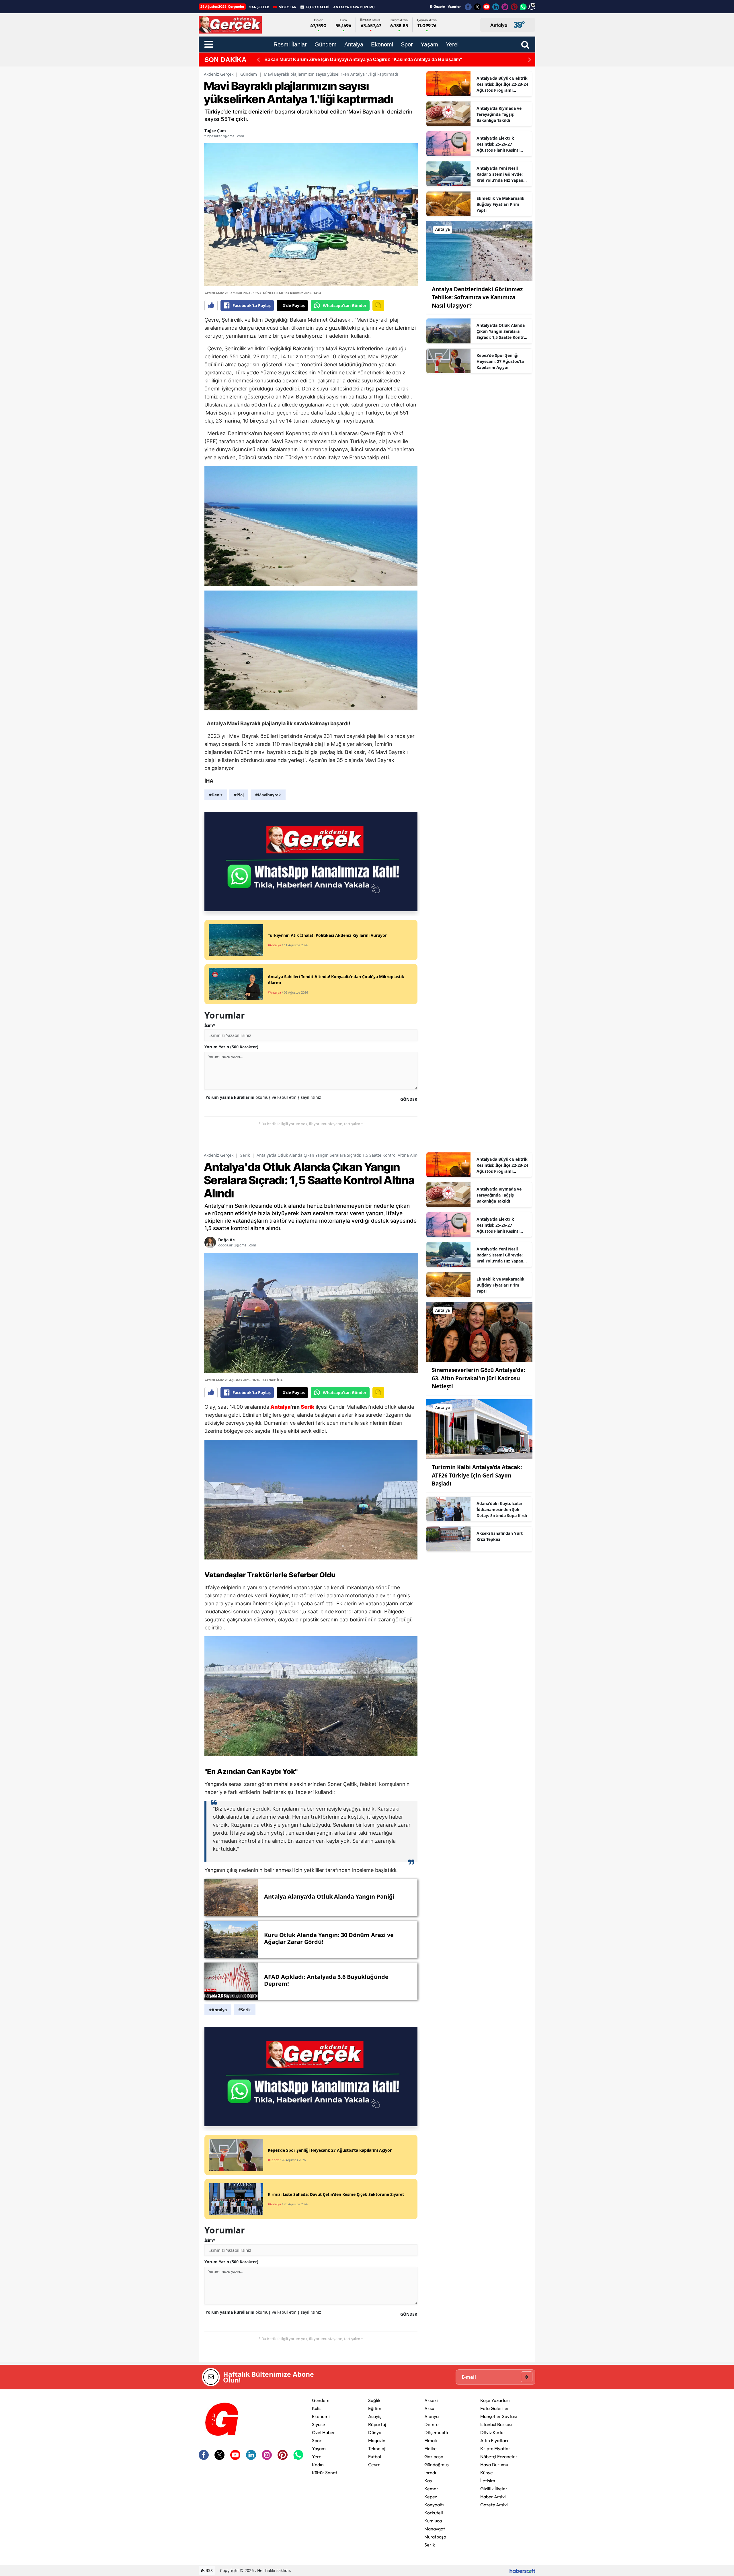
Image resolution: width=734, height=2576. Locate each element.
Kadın (318, 2464)
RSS (209, 2570)
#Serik (245, 2010)
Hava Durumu (494, 2464)
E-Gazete (437, 6)
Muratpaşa (435, 2537)
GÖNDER (409, 1099)
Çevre (374, 2464)
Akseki (431, 2400)
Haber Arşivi (493, 2497)
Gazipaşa (434, 2456)
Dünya (375, 2432)
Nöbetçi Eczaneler (499, 2456)
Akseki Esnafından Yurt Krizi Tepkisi (500, 1536)
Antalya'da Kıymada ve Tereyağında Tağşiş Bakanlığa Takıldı (499, 114)
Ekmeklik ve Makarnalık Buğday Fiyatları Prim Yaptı (500, 204)
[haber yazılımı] (522, 2570)
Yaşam (319, 2448)
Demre (432, 2424)
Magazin (377, 2440)
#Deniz (216, 795)
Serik (245, 1155)
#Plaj (239, 795)
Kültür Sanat (325, 2473)
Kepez (431, 2497)
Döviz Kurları (493, 2432)
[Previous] (258, 60)
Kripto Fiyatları (496, 2448)
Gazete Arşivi (494, 2505)
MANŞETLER (259, 7)
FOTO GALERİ (318, 7)
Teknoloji (377, 2448)
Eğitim (375, 2408)
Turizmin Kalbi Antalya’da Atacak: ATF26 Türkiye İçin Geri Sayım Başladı (477, 1475)
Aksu (429, 2408)
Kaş (428, 2481)
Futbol (375, 2456)
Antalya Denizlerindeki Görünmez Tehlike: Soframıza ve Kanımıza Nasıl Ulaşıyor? (477, 297)
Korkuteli (434, 2513)
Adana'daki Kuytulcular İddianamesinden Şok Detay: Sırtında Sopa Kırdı (502, 1509)
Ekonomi (321, 2416)
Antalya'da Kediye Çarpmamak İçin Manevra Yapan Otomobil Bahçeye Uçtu (346, 59)
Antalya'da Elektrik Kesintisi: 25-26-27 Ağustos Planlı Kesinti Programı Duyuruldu (498, 144)
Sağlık (374, 2400)
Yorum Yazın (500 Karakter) (231, 1047)
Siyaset (319, 2424)
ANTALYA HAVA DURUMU (354, 7)
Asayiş (375, 2416)
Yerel (317, 2456)
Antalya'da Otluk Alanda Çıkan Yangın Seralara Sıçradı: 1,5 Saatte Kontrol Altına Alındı (502, 331)
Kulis (317, 2408)
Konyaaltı (434, 2505)
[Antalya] (479, 251)
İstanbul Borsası (496, 2424)
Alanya (432, 2416)
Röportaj (377, 2424)
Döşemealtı (436, 2432)
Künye (487, 2473)
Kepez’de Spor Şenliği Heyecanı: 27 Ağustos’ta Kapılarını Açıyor (500, 361)
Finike (431, 2448)
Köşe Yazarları (495, 2400)
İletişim (488, 2481)
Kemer (431, 2489)
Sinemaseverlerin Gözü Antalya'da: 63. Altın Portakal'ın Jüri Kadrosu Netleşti (478, 1378)
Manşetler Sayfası (499, 2416)
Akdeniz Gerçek (219, 74)
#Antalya (218, 2010)
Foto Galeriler (495, 2408)
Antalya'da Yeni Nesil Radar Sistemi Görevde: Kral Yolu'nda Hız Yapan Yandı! (500, 174)
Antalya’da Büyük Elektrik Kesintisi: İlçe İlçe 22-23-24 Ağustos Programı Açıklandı (502, 84)
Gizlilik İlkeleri (494, 2489)
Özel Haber (324, 2432)
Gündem (249, 74)
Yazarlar (454, 6)
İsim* (210, 1025)
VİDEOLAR (288, 7)
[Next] (530, 60)
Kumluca (433, 2521)
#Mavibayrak (268, 795)
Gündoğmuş (437, 2464)
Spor (317, 2440)
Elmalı (431, 2440)
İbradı (430, 2473)
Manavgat (435, 2529)
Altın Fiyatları (494, 2440)
